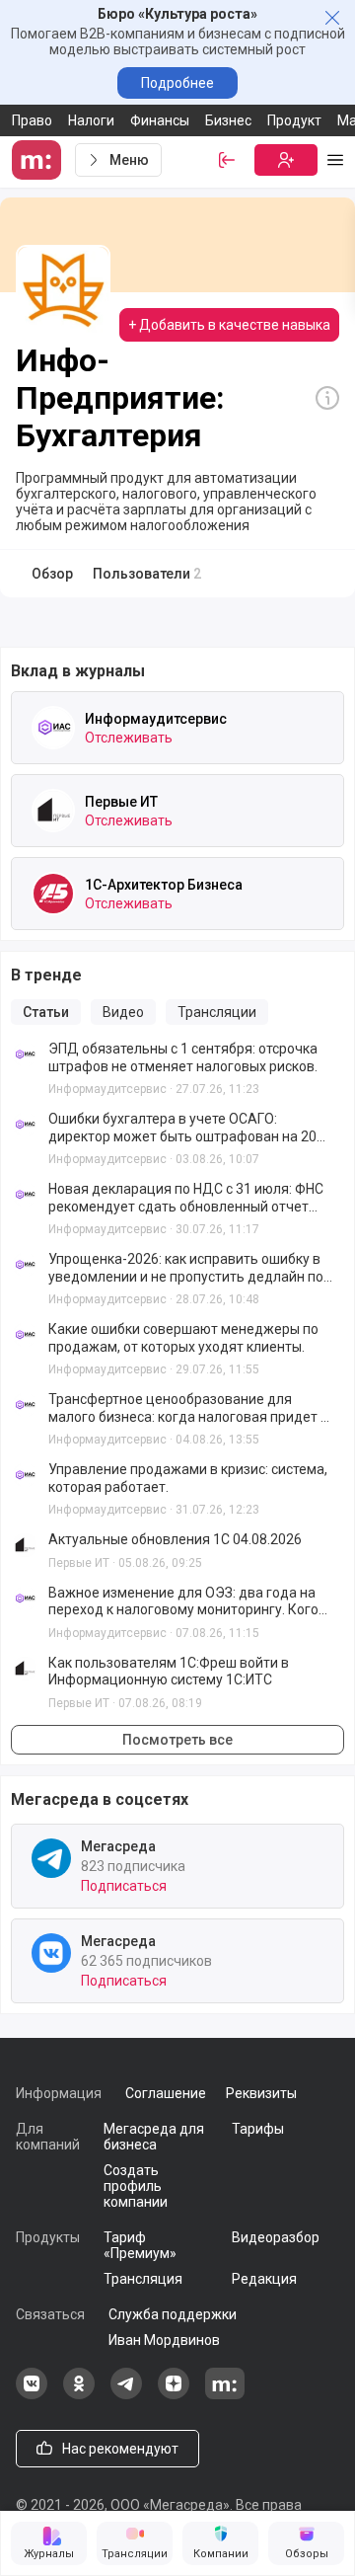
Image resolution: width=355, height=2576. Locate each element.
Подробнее (177, 83)
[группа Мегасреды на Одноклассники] (79, 2394)
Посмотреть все (177, 1740)
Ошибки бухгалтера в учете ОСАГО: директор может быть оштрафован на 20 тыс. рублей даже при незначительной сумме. (182, 1128)
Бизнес (228, 120)
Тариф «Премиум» (140, 2245)
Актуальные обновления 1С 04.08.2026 (175, 1539)
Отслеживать (129, 738)
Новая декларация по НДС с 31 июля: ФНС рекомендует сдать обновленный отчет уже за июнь (186, 1198)
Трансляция (143, 2279)
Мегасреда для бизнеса (154, 2137)
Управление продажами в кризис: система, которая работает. (188, 1478)
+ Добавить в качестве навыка (229, 325)
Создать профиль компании (136, 2186)
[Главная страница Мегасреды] (39, 160)
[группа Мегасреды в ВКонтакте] (32, 2394)
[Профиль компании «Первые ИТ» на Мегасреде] (53, 811)
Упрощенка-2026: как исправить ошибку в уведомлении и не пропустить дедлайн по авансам (186, 1268)
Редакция (264, 2279)
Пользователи (147, 574)
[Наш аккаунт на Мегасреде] (225, 2394)
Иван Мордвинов (164, 2340)
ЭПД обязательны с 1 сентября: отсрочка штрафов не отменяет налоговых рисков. (183, 1057)
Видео (123, 1012)
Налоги (91, 120)
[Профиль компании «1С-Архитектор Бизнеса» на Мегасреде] (53, 894)
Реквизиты (261, 2093)
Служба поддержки (173, 2314)
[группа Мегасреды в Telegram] (126, 2394)
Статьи (46, 1012)
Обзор (52, 574)
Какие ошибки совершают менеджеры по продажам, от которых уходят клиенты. (183, 1338)
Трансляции (217, 1012)
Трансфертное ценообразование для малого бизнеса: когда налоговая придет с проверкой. (188, 1408)
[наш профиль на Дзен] (174, 2394)
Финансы (160, 120)
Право (32, 120)
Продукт (294, 120)
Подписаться (124, 1886)
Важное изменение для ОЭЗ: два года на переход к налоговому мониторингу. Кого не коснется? (183, 1602)
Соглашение (166, 2093)
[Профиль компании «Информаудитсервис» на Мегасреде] (53, 728)
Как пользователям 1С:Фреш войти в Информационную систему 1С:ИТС (169, 1672)
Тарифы (258, 2129)
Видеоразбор (276, 2237)
